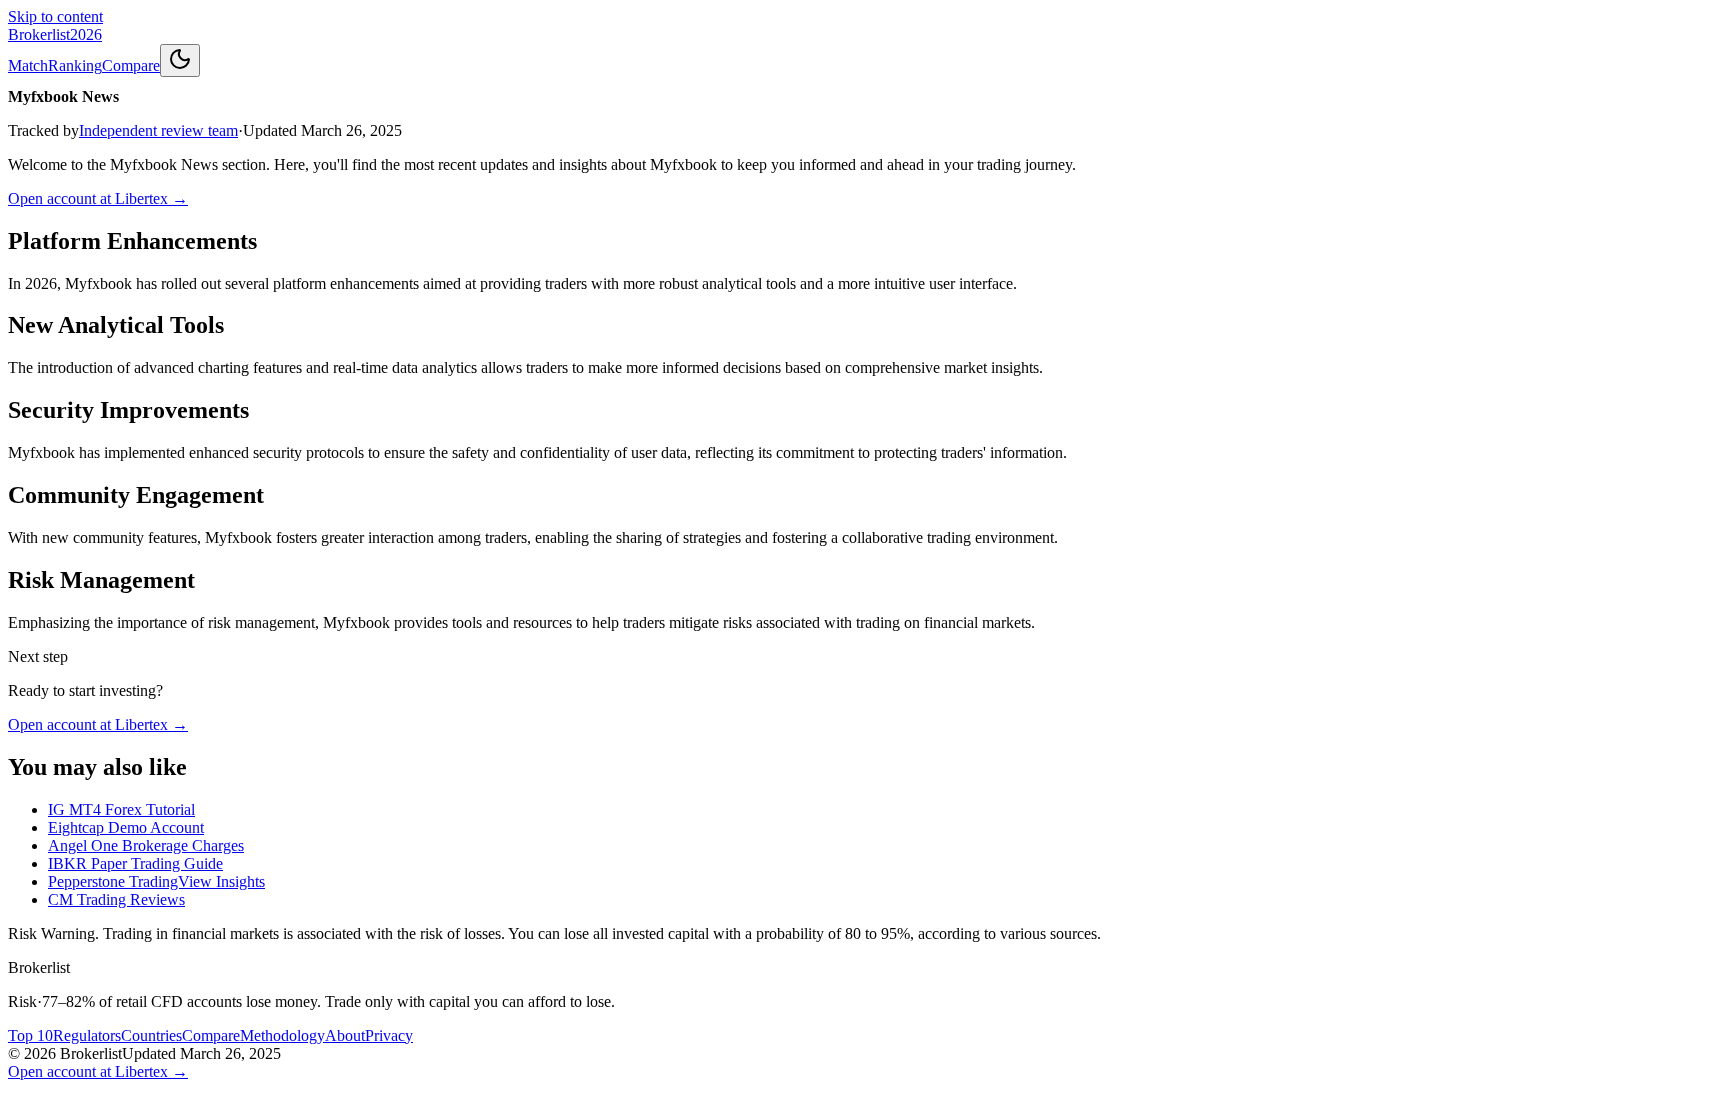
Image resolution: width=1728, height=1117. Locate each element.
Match (28, 65)
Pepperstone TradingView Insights (156, 881)
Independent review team (158, 130)
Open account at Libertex (98, 198)
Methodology (282, 1035)
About (345, 1035)
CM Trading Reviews (116, 899)
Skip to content (55, 16)
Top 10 (30, 1035)
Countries (151, 1035)
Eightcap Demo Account (126, 827)
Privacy (389, 1035)
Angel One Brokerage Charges (146, 845)
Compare (131, 65)
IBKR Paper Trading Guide (135, 863)
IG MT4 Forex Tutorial (121, 809)
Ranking (75, 65)
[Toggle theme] (180, 60)
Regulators (87, 1035)
